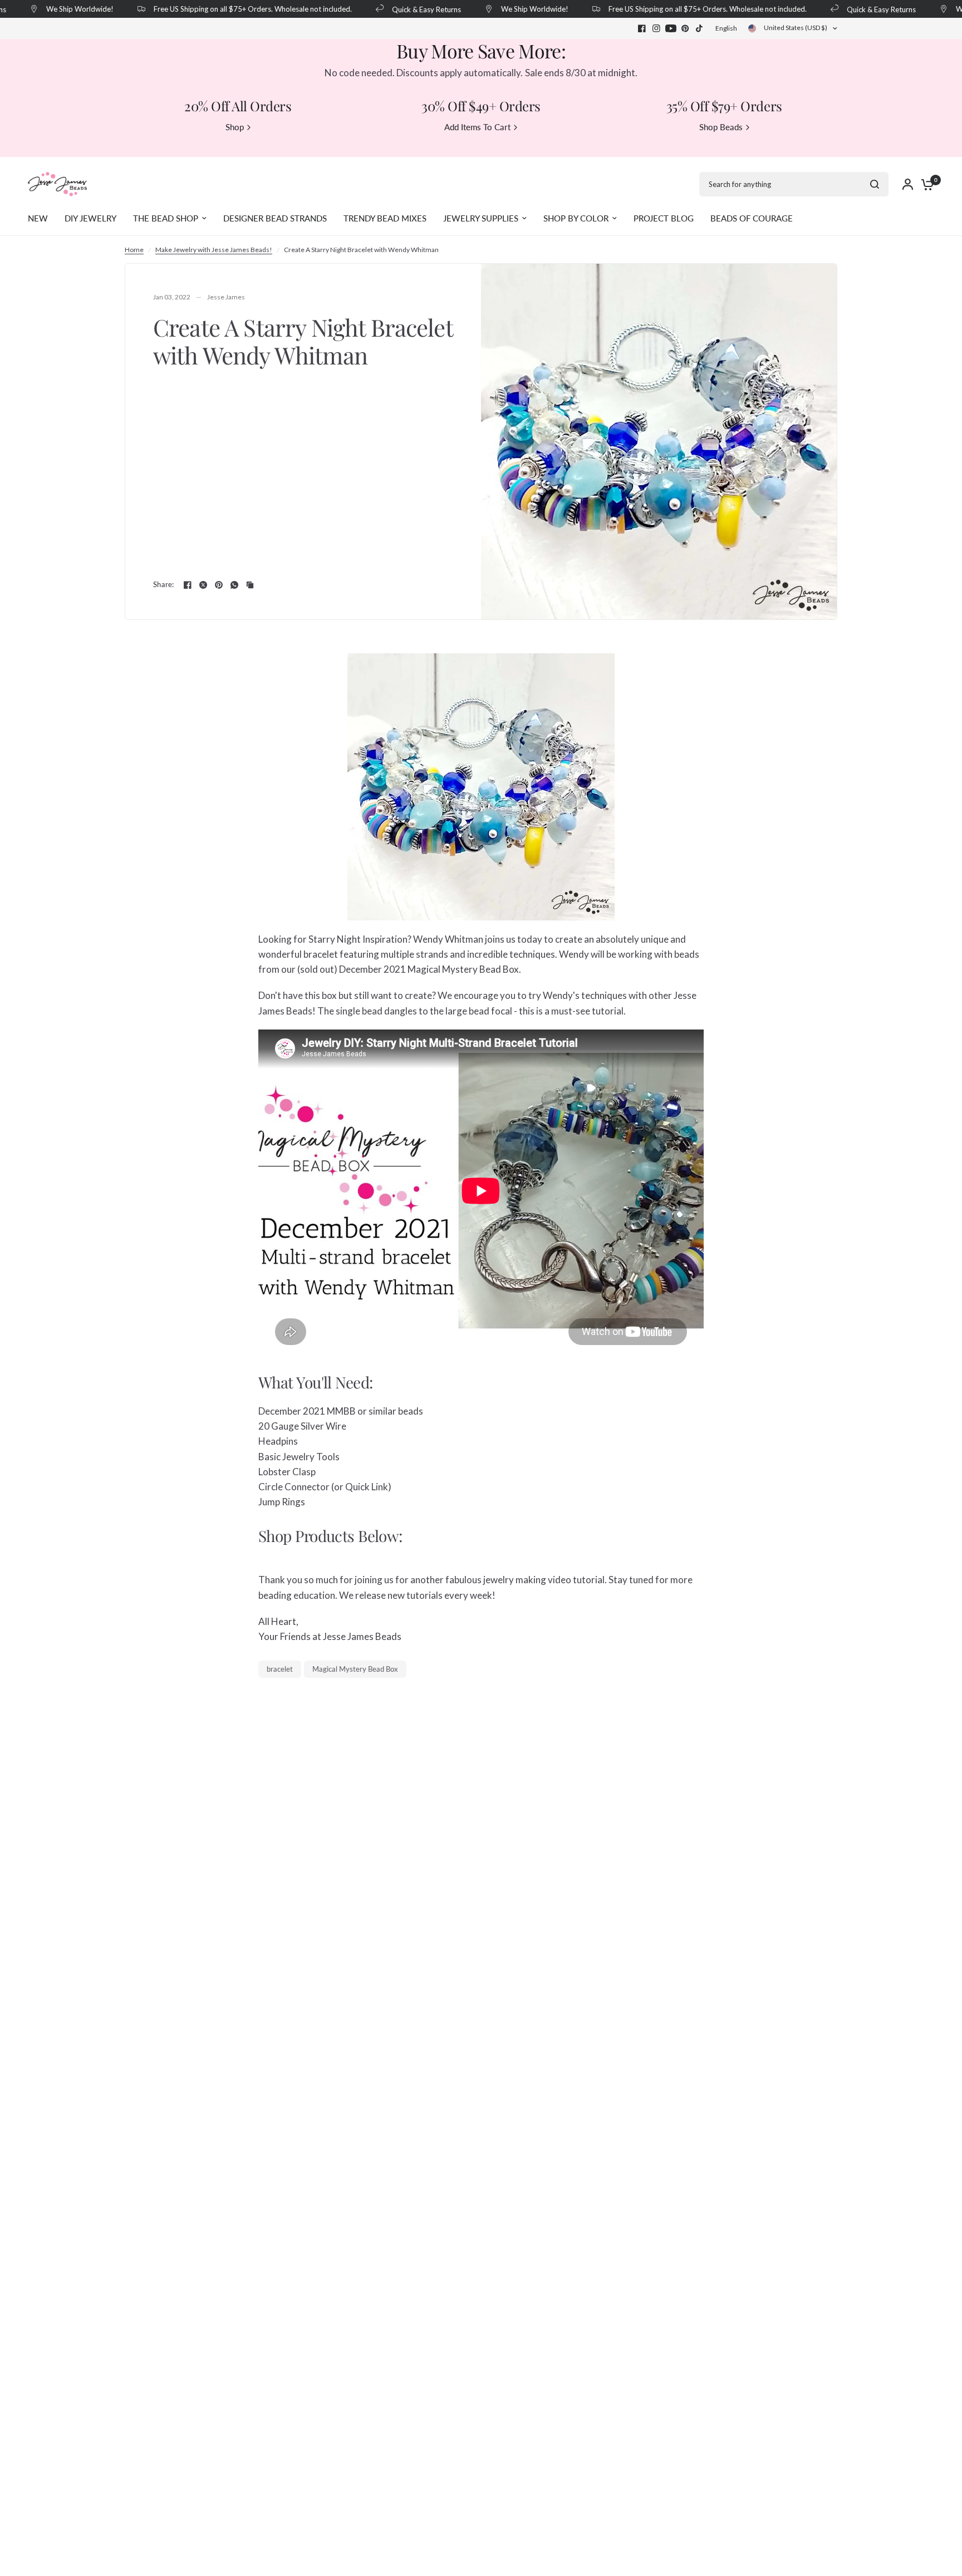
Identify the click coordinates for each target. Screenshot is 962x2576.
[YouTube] (671, 28)
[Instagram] (656, 28)
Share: (164, 585)
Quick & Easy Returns (405, 9)
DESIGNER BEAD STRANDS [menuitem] (275, 218)
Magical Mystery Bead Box (355, 1669)
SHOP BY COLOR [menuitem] (576, 218)
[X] (203, 585)
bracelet (280, 1669)
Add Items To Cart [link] (477, 127)
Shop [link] (235, 127)
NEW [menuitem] (38, 218)
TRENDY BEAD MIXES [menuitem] (385, 218)
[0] (925, 184)
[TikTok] (700, 28)
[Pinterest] (685, 28)
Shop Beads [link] (721, 127)
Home (134, 250)
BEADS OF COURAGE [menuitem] (752, 218)
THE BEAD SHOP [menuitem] (166, 218)
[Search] (875, 184)
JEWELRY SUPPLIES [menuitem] (481, 218)
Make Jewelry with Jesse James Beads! (214, 250)
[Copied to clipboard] (250, 585)
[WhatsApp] (234, 585)
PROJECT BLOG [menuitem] (664, 218)
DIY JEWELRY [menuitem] (90, 218)
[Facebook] (642, 28)
